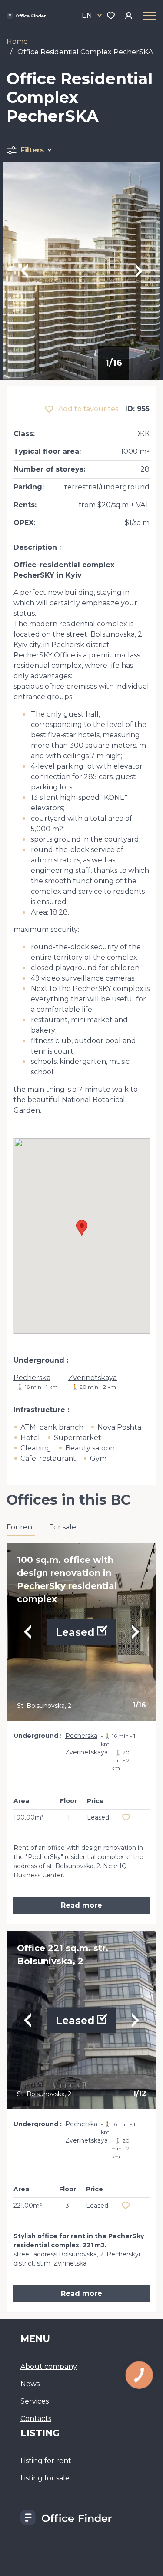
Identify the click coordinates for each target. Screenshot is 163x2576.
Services (35, 2401)
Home (17, 41)
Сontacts (36, 2419)
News (30, 2384)
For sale (63, 1527)
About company (49, 2366)
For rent (21, 1527)
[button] (82, 1228)
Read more (81, 1905)
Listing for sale (45, 2478)
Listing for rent (46, 2461)
